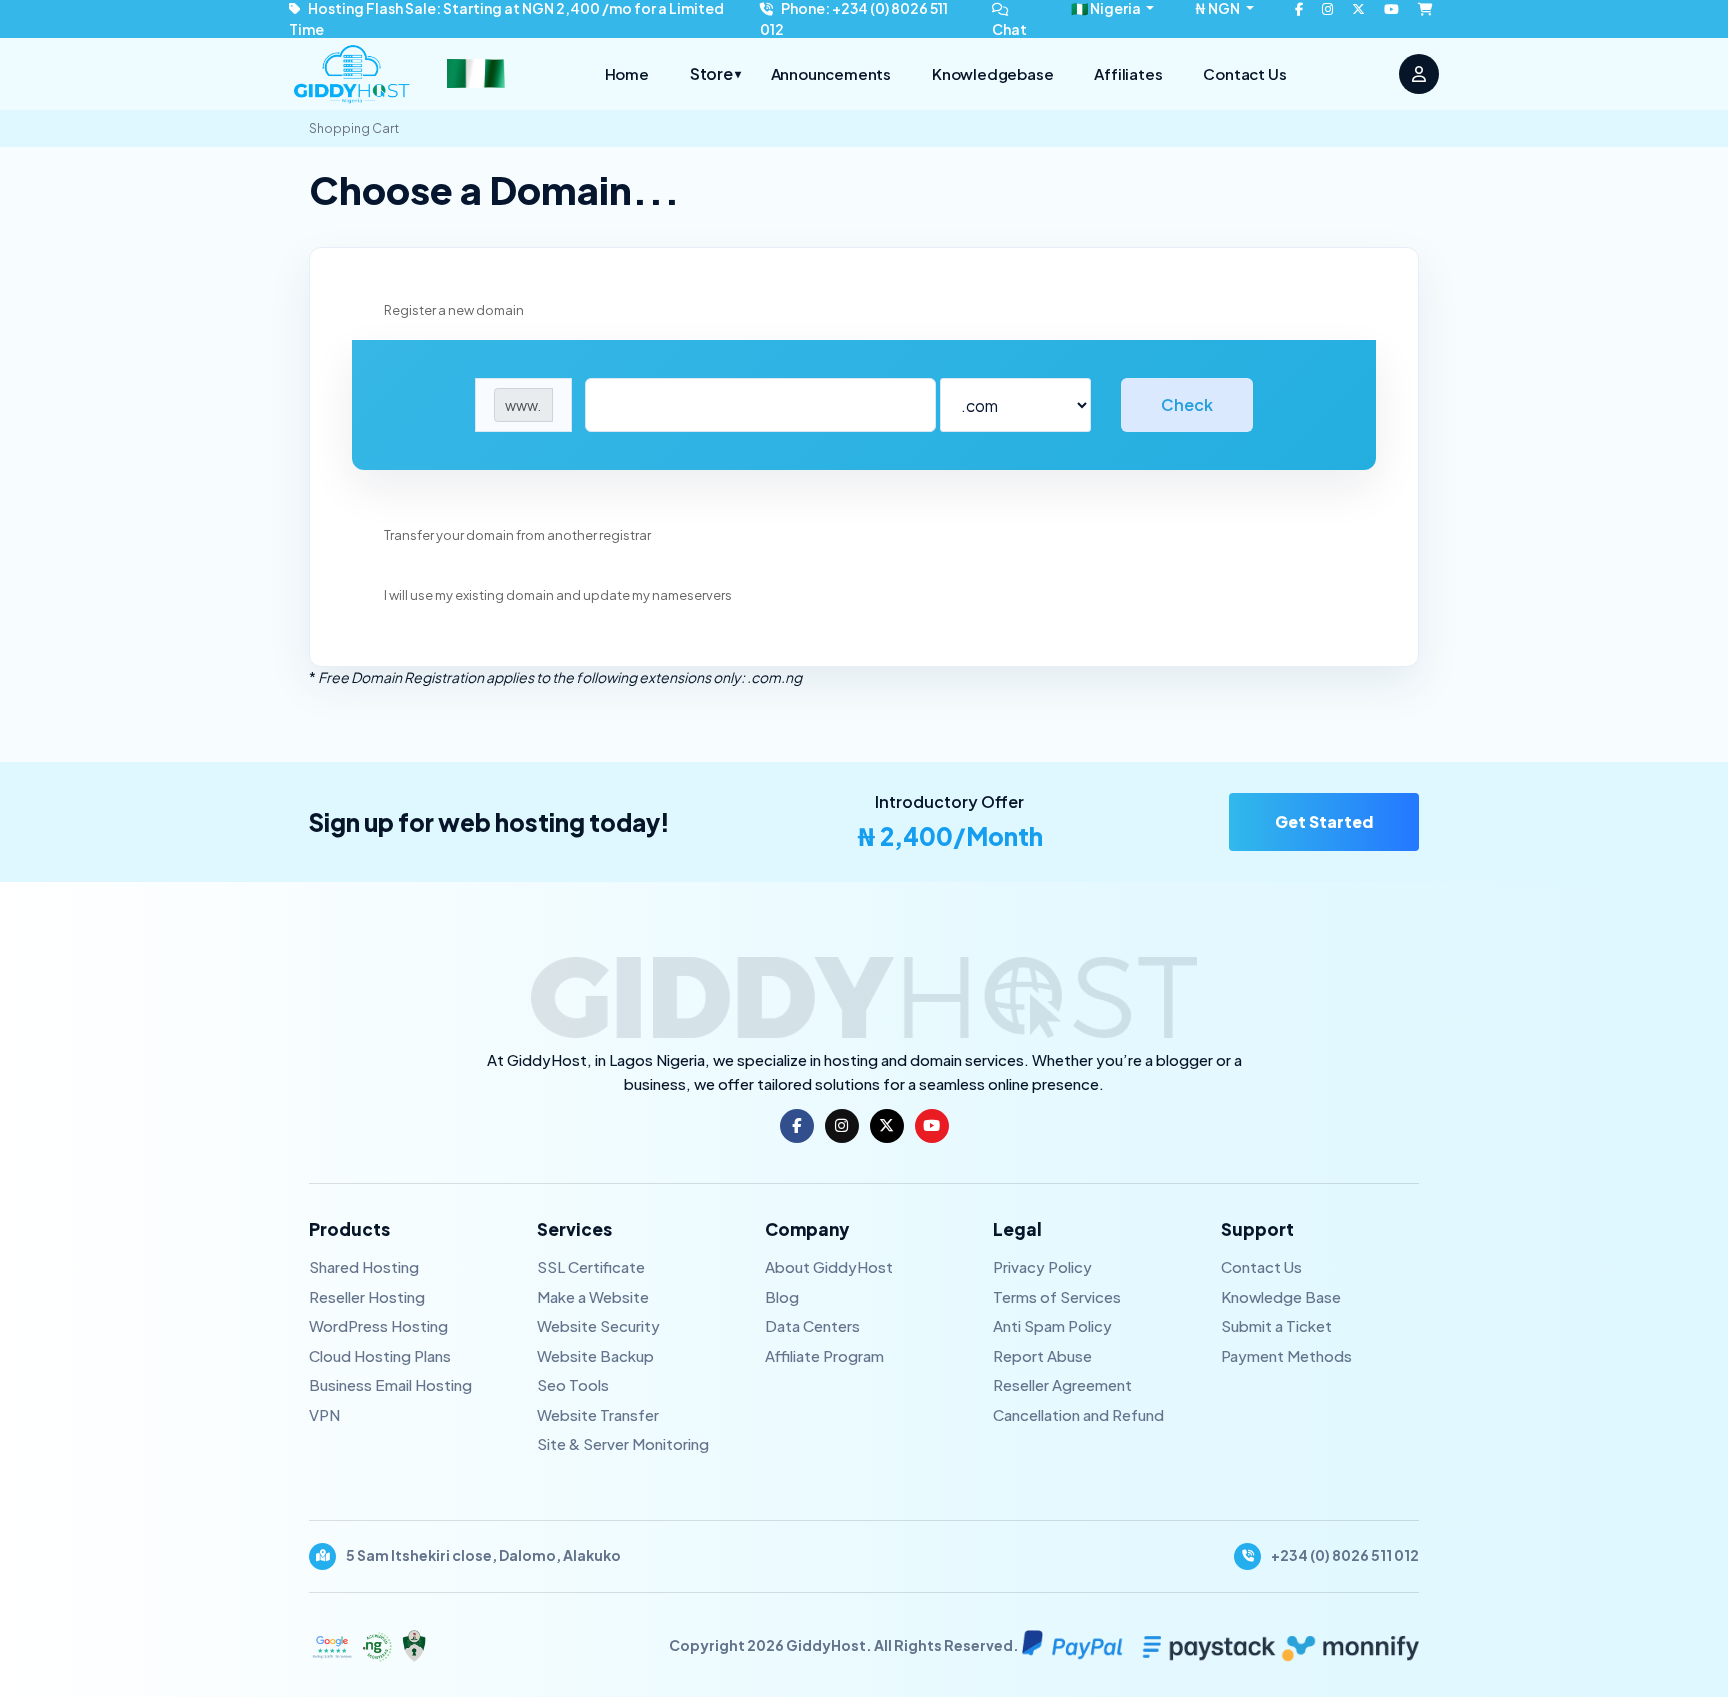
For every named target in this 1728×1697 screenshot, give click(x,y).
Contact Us (1244, 73)
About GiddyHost (829, 1266)
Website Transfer (598, 1414)
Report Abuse (1042, 1355)
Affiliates (1128, 73)
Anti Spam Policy (1052, 1325)
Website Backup (595, 1355)
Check (1187, 404)
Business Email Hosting (390, 1384)
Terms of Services (1057, 1296)
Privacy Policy (1042, 1266)
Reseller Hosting (367, 1296)
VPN (324, 1414)
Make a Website (593, 1296)
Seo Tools (573, 1384)
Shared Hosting (364, 1266)
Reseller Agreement (1062, 1384)
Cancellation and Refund (1078, 1414)
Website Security (598, 1325)
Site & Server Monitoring (623, 1443)
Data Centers (812, 1325)
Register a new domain (454, 310)
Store (715, 73)
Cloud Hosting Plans (380, 1355)
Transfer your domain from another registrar (517, 535)
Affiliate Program (824, 1355)
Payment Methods (1286, 1355)
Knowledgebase (992, 73)
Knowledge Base (1281, 1296)
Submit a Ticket (1276, 1325)
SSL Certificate (591, 1266)
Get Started (1324, 821)
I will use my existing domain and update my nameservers (558, 596)
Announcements (831, 73)
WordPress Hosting (378, 1325)
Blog (782, 1296)
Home (627, 73)
